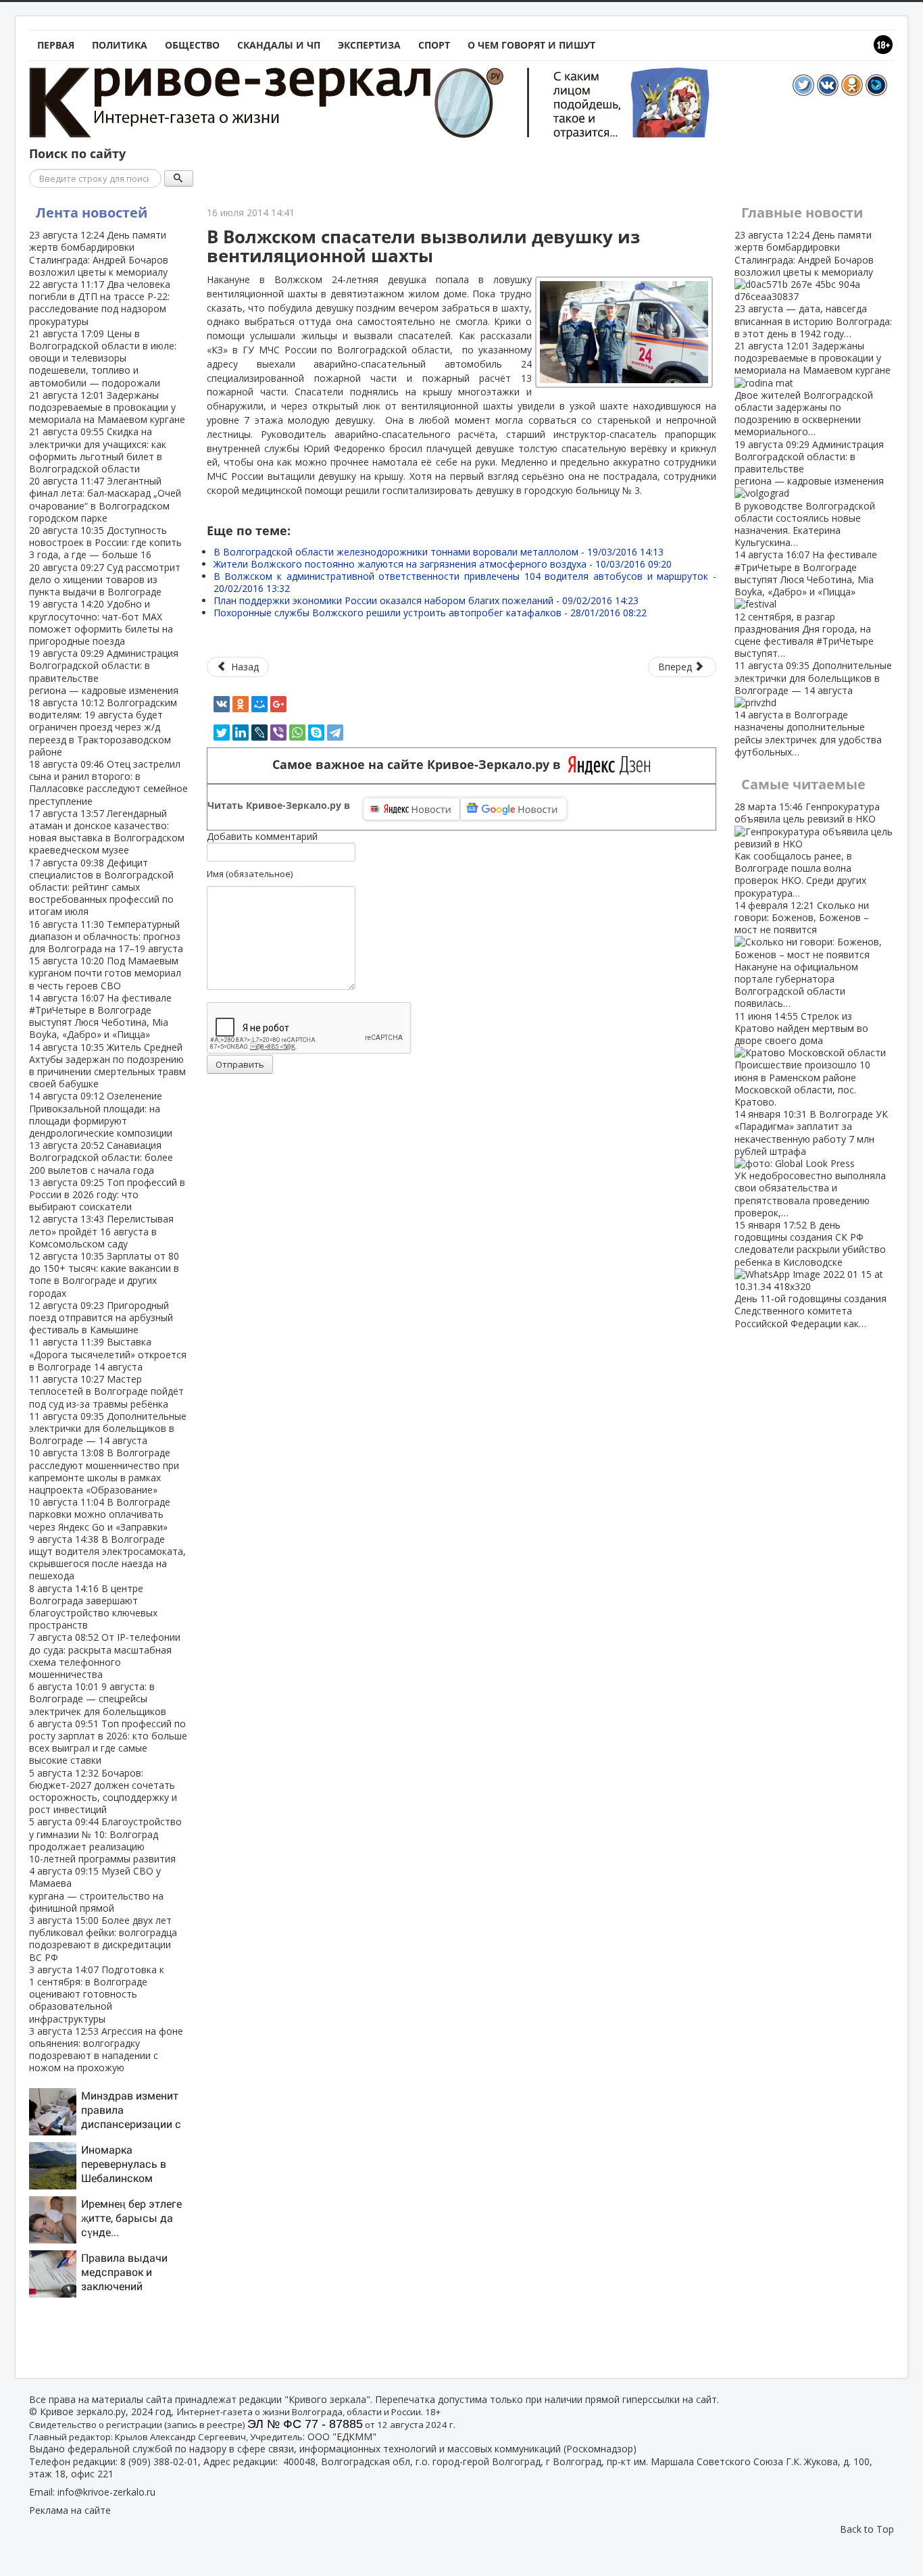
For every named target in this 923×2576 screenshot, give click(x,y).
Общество (192, 45)
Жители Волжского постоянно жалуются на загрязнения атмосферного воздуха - (443, 564)
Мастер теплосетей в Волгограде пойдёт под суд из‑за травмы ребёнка (106, 1391)
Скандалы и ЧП (279, 45)
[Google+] (278, 704)
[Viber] (278, 733)
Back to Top (867, 2529)
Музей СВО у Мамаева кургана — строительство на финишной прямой (96, 1889)
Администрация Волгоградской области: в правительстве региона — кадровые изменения (104, 672)
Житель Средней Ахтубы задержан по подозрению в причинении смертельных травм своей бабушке (107, 1066)
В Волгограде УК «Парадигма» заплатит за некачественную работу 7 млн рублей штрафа (811, 1163)
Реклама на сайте (70, 2510)
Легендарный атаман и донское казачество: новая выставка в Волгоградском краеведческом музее (107, 832)
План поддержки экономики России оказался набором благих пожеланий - (426, 600)
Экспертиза (369, 45)
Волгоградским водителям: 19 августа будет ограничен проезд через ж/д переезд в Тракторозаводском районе (103, 727)
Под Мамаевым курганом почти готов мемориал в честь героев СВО (105, 973)
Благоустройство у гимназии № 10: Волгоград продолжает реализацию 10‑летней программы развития (105, 1840)
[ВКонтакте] (222, 704)
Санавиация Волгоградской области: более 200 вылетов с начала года (101, 1157)
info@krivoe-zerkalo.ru (106, 2492)
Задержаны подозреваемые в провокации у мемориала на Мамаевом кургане (107, 407)
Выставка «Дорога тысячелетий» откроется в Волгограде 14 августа (108, 1354)
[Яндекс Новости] (411, 809)
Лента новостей (92, 213)
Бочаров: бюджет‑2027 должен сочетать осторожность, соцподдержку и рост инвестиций (103, 1791)
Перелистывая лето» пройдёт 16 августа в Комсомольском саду (101, 1231)
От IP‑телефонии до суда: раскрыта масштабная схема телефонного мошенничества (105, 1656)
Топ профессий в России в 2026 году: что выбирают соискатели (107, 1194)
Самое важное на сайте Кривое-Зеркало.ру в (420, 765)
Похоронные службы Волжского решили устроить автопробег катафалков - (430, 613)
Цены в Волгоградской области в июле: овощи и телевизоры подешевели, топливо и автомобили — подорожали (103, 358)
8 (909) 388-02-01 (159, 2461)
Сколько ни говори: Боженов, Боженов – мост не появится (802, 955)
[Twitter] (222, 733)
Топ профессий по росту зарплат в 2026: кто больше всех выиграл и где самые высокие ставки (108, 1742)
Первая (56, 45)
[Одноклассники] (241, 704)
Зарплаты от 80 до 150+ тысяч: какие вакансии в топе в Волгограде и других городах (104, 1274)
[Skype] (316, 733)
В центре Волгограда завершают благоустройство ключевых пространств (93, 1607)
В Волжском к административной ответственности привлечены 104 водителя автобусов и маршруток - (465, 582)
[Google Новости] (514, 809)
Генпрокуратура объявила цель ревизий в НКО (807, 849)
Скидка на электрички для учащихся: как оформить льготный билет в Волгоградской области (98, 450)
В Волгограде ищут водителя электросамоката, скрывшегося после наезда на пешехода (107, 1558)
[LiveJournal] (259, 733)
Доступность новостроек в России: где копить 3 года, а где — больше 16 (105, 542)
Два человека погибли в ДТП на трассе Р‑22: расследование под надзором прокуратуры (100, 303)
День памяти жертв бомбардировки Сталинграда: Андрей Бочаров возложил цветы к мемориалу (99, 253)
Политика (120, 45)
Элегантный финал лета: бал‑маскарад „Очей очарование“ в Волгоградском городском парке (105, 499)
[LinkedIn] (241, 733)
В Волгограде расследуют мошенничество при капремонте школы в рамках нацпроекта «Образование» (104, 1471)
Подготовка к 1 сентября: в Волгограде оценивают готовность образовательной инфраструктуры (97, 1994)
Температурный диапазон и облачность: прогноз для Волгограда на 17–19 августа (106, 936)
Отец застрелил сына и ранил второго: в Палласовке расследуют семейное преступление (108, 783)
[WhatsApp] (297, 733)
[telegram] (335, 733)
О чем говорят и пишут (531, 45)
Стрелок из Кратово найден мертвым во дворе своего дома (802, 1059)
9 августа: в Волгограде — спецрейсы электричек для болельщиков (98, 1699)
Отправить (240, 1064)
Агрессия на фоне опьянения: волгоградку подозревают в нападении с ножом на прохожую (106, 2050)
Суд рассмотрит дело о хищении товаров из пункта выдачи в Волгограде (105, 579)
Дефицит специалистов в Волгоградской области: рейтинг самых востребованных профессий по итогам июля (101, 887)
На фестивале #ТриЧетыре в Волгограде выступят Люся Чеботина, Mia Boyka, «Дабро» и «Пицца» (100, 1016)
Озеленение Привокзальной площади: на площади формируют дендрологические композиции (101, 1114)
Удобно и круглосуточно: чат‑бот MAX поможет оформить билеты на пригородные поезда (101, 622)
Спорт (434, 45)
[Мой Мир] (259, 704)
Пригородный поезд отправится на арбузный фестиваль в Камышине (101, 1317)
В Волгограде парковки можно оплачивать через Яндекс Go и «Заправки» (100, 1514)
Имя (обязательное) (250, 874)
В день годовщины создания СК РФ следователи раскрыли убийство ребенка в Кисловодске (810, 1274)
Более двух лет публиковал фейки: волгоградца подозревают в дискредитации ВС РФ (103, 1939)
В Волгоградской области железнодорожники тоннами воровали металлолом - (439, 552)
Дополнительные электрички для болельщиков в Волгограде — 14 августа (108, 1428)
